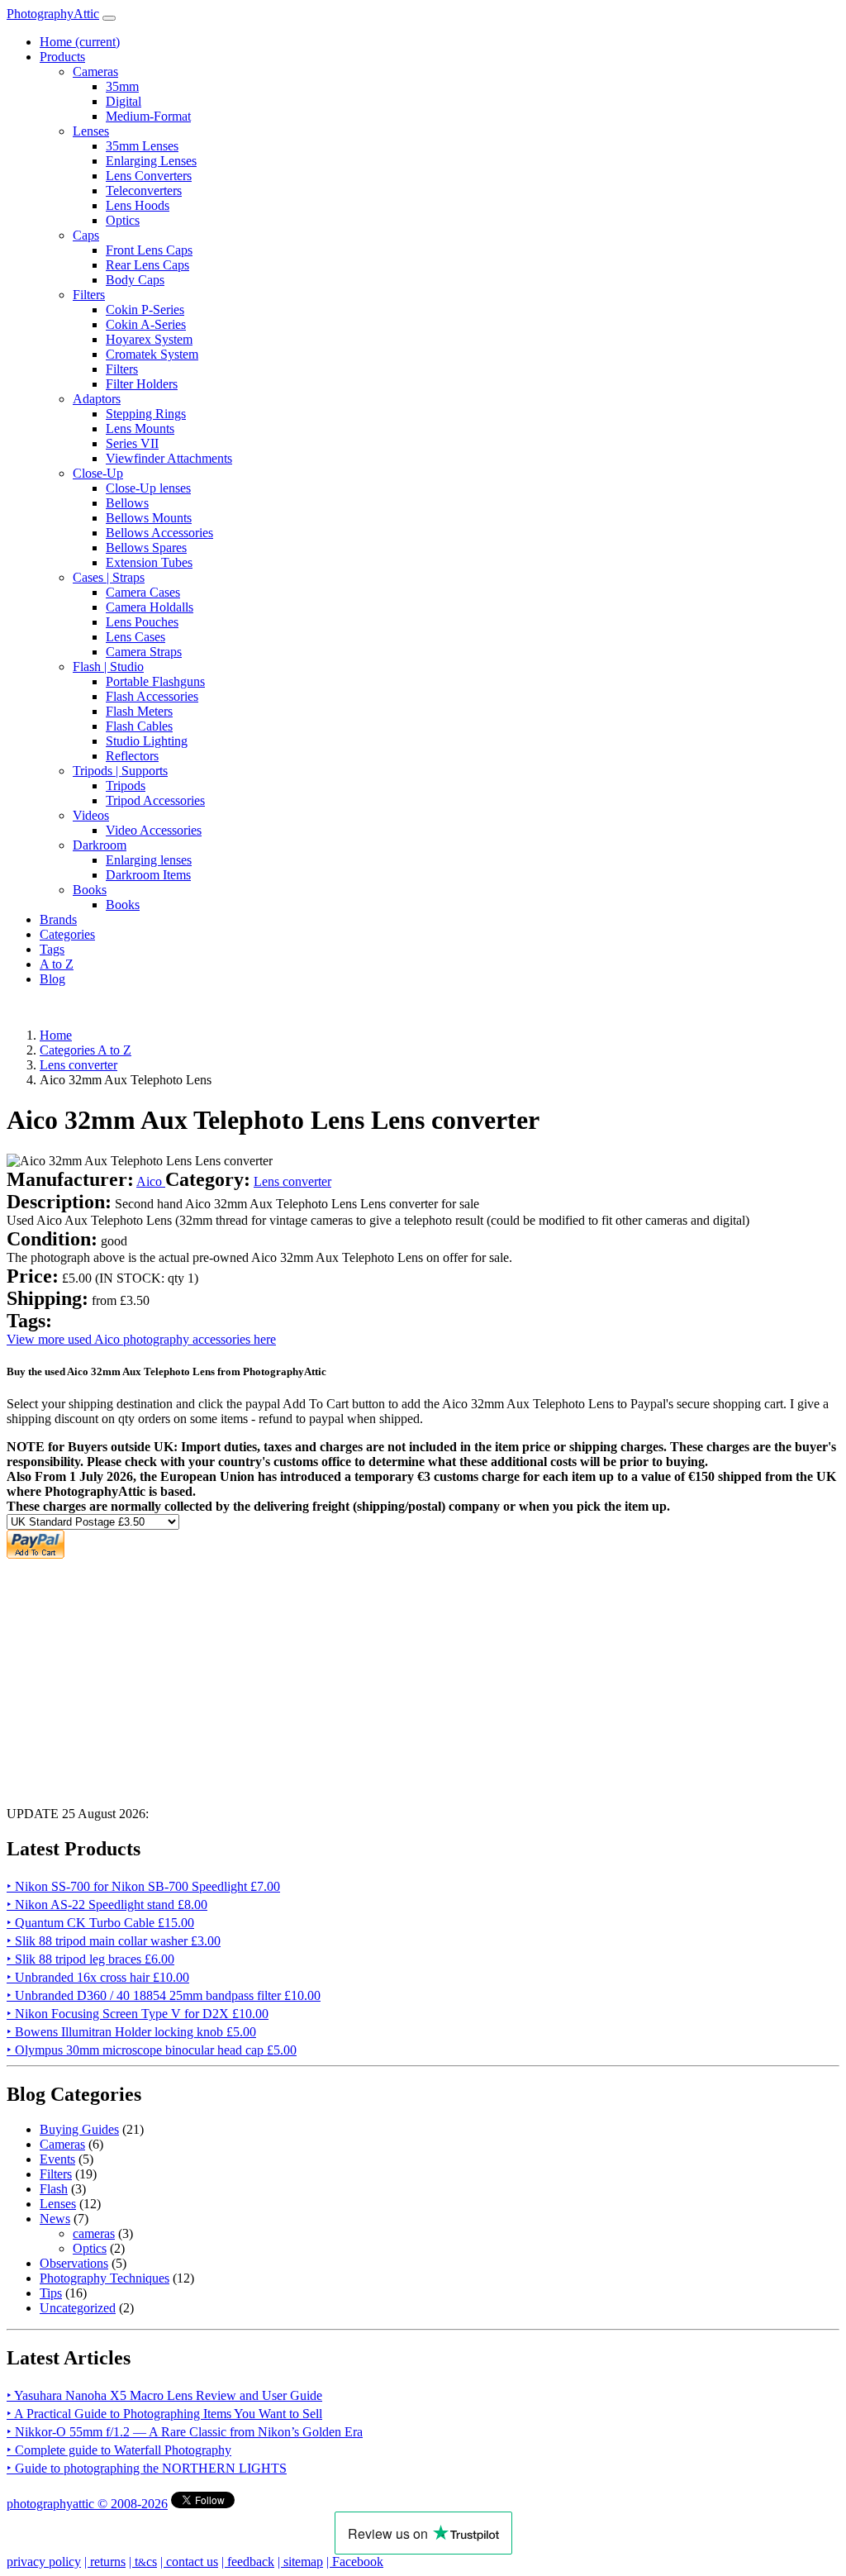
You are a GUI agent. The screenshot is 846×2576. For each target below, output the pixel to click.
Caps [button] (86, 235)
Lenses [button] (91, 131)
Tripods (126, 786)
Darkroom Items (148, 875)
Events (57, 2159)
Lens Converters (149, 176)
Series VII (132, 443)
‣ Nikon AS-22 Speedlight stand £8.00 (107, 1905)
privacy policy (44, 2562)
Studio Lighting (147, 741)
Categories (67, 934)
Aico (151, 1181)
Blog (52, 979)
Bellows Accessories (159, 533)
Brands (58, 919)
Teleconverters (144, 190)
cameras (94, 2233)
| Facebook (355, 2562)
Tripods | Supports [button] (120, 771)
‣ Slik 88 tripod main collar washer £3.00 (114, 1941)
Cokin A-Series (146, 324)
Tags (52, 949)
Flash (54, 2189)
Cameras (62, 2144)
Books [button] (90, 890)
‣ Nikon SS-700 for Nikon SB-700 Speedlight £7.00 (143, 1886)
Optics (123, 220)
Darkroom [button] (100, 845)
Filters (122, 369)
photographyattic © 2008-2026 (87, 2504)
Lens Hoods (138, 205)
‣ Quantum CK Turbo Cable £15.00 (100, 1923)
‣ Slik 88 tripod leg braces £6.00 (90, 1959)
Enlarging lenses (149, 860)
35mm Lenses (142, 146)
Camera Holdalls (150, 607)
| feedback (248, 2562)
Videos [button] (91, 815)
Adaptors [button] (97, 399)
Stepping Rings (146, 414)
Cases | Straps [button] (109, 577)
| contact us (189, 2562)
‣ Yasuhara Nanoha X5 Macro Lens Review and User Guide (164, 2395)
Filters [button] (89, 295)
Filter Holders (142, 384)
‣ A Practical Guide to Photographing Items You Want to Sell (164, 2414)
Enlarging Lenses (151, 161)
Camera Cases (143, 592)
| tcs (143, 2562)
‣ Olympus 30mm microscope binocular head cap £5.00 (152, 2050)
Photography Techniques (105, 2278)
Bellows (127, 503)
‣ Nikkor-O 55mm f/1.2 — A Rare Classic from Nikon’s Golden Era (185, 2432)
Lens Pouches (142, 622)
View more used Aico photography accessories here (141, 1339)
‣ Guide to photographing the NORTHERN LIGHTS (147, 2468)
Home (80, 42)
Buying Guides (79, 2129)
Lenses (58, 2204)
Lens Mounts (140, 429)
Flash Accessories (152, 696)
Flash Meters (139, 711)
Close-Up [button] (98, 473)
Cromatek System (152, 354)
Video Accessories (154, 830)
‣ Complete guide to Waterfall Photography (119, 2450)
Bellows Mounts (149, 518)
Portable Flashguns (155, 681)
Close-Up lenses (148, 488)
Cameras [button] (95, 71)
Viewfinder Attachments (169, 458)
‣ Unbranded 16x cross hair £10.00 (98, 1977)
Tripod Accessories (155, 800)
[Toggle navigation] (109, 18)
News (55, 2219)
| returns (105, 2562)
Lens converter (292, 1181)
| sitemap (300, 2562)
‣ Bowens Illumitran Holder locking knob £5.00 (131, 2032)
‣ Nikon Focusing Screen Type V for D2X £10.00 (138, 2014)
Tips (51, 2293)
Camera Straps (144, 652)
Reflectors (132, 756)
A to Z (57, 964)
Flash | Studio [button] (108, 667)
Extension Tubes (149, 562)
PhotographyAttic (53, 14)
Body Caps (135, 280)
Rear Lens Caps (147, 265)
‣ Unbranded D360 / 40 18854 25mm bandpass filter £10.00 (164, 1995)
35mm (122, 86)
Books (123, 905)
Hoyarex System (149, 339)
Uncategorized (78, 2308)
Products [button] (62, 57)
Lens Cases (135, 637)
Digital (124, 101)
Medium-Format (148, 116)
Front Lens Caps (149, 250)
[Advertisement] (423, 1678)
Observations (74, 2263)
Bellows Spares (146, 548)
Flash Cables (139, 726)
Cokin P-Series (145, 310)
